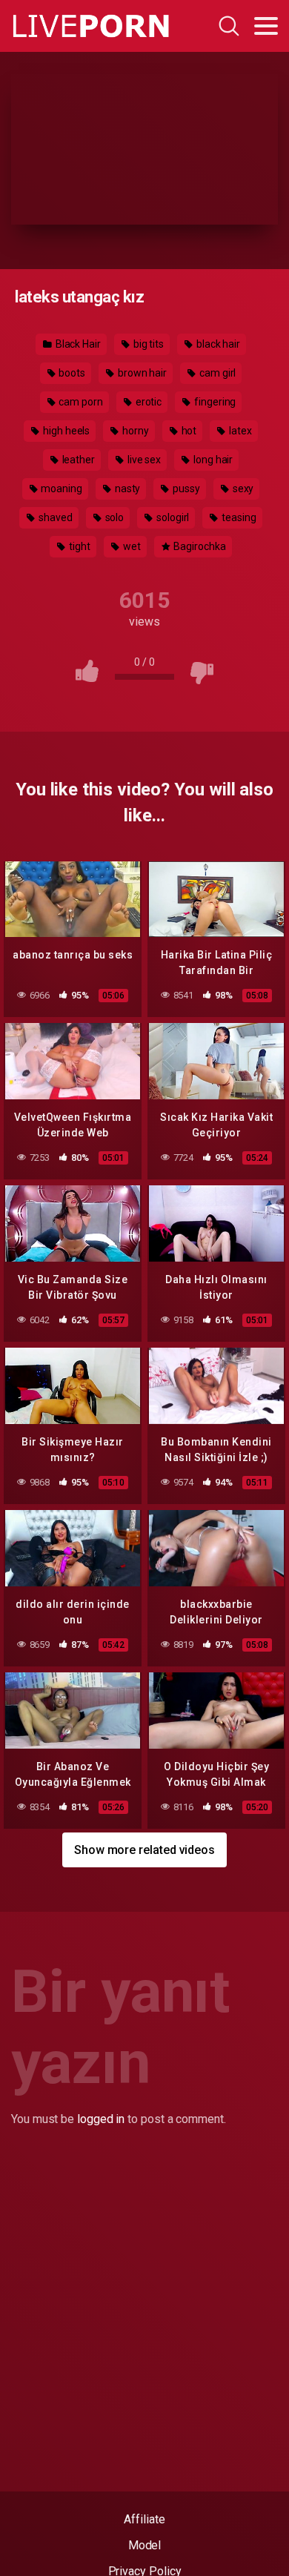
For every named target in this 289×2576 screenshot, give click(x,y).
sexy (242, 489)
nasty (127, 489)
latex (239, 431)
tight (79, 546)
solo (114, 517)
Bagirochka (198, 546)
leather (77, 460)
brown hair (141, 373)
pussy (185, 489)
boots (72, 373)
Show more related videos (144, 1850)
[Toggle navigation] (266, 26)
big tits (147, 344)
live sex (143, 460)
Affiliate (144, 2519)
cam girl (216, 373)
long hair (212, 460)
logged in (101, 2119)
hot (188, 431)
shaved (54, 517)
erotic (147, 402)
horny (134, 431)
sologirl (172, 517)
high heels (65, 431)
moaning (61, 489)
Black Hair (77, 344)
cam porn (80, 402)
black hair (217, 344)
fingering (214, 402)
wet (131, 546)
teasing (237, 517)
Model (145, 2545)
